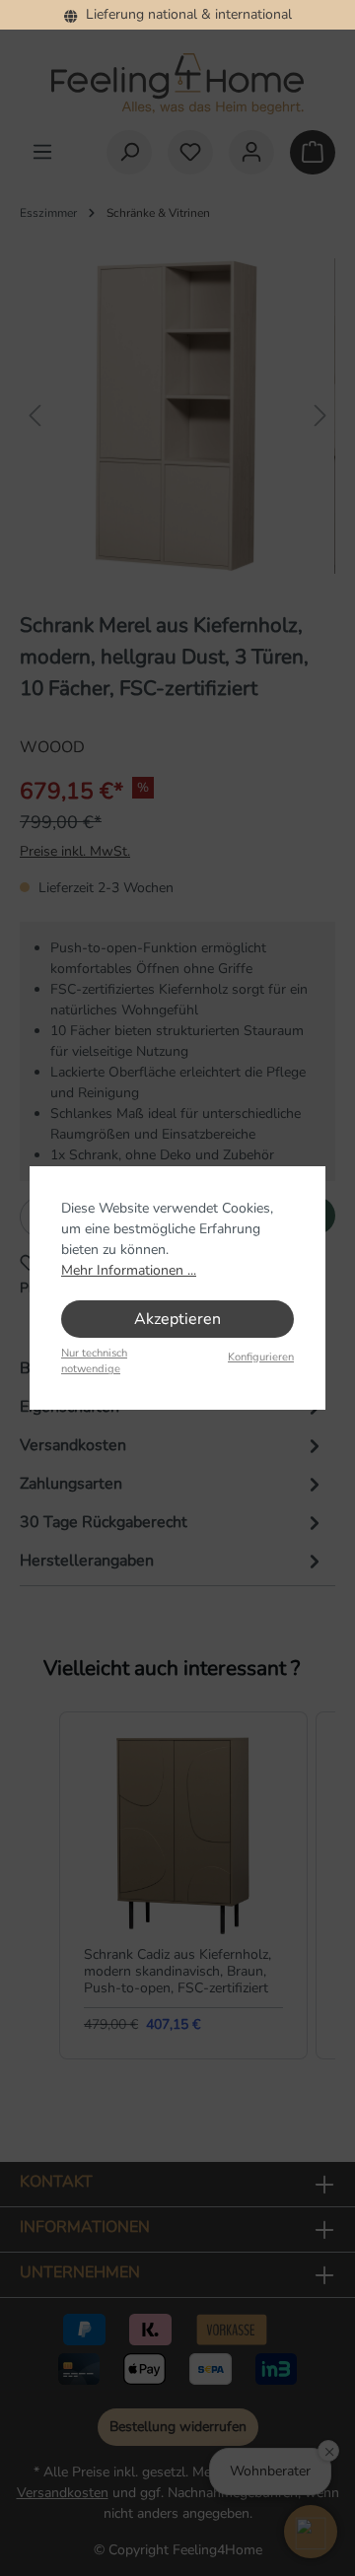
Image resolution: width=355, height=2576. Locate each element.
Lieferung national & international (185, 14)
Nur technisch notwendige (94, 1361)
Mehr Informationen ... (129, 1270)
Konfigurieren (261, 1357)
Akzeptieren (177, 1319)
